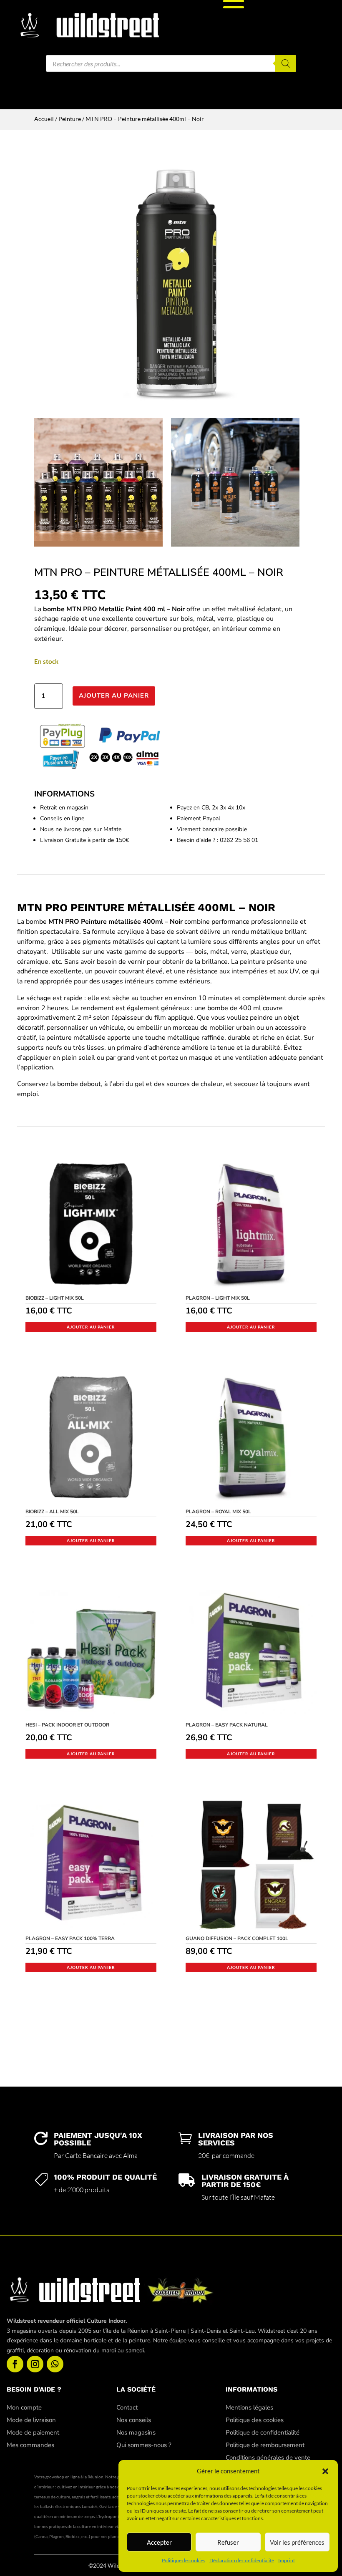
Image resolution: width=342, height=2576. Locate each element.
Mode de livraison (31, 2420)
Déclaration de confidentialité (242, 2560)
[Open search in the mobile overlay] (171, 63)
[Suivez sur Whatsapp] (55, 2364)
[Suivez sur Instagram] (35, 2364)
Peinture (70, 119)
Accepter (159, 2542)
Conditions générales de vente (268, 2458)
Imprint (287, 2560)
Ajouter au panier (114, 696)
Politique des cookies (255, 2420)
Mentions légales (249, 2407)
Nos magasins (136, 2432)
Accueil (44, 119)
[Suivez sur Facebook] (15, 2364)
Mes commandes (30, 2445)
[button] (325, 2471)
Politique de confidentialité (263, 2432)
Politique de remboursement (265, 2445)
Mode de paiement (33, 2432)
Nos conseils (134, 2420)
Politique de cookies (184, 2560)
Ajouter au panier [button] (91, 1327)
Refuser (228, 2542)
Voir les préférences (297, 2542)
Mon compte (24, 2407)
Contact (127, 2407)
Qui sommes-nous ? (144, 2445)
